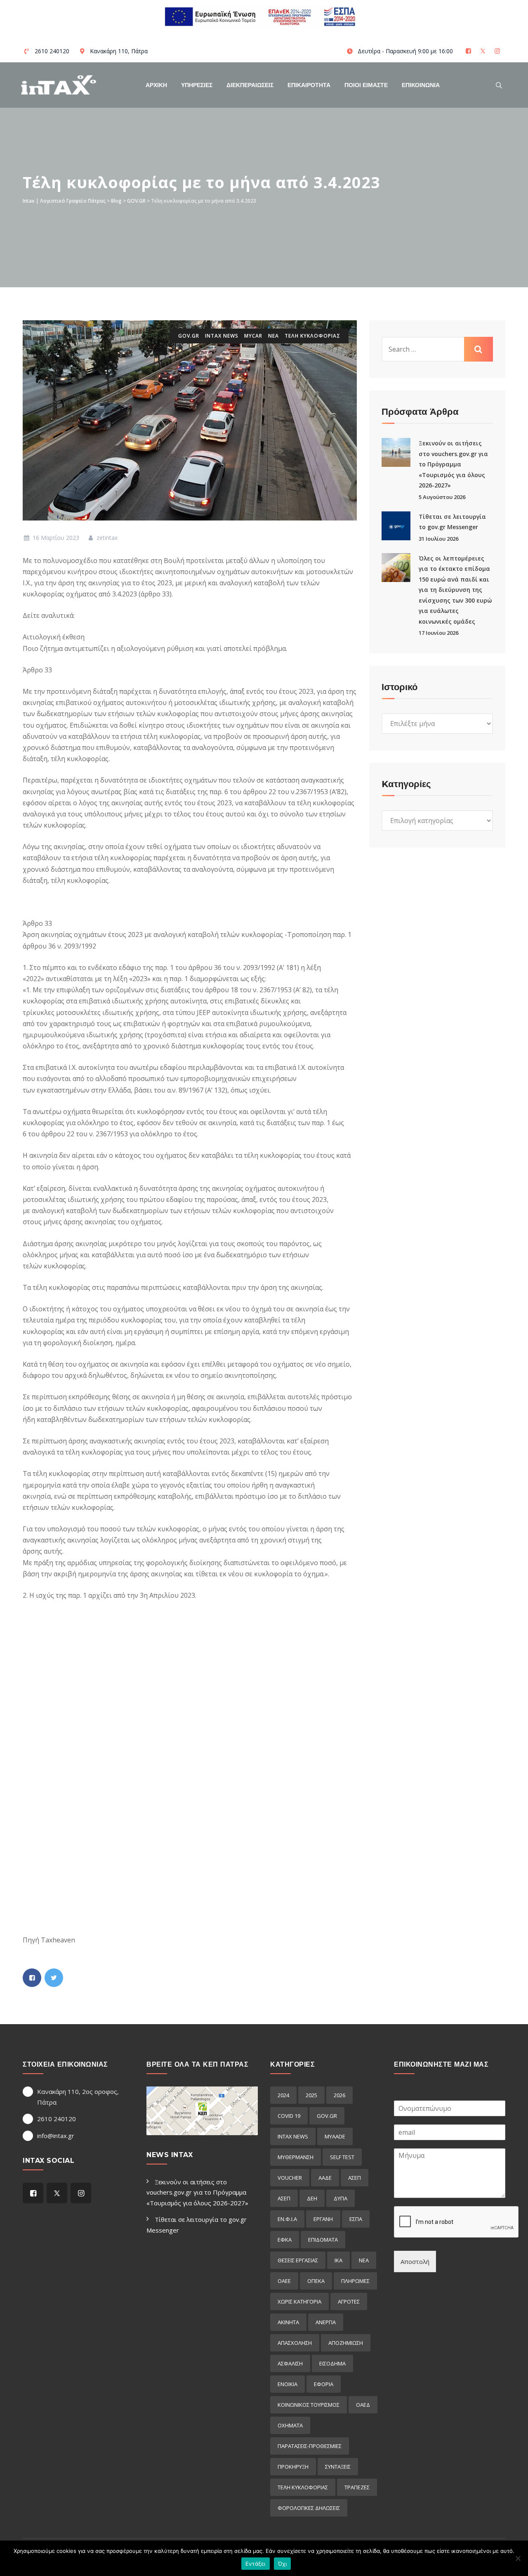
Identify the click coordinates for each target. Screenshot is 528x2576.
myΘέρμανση (296, 2157)
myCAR (253, 336)
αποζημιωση (346, 2343)
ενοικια (288, 2384)
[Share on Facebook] (32, 1978)
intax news (222, 336)
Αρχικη (156, 85)
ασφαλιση (290, 2363)
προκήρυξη (293, 2467)
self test (342, 2157)
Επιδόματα (323, 2240)
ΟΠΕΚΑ (316, 2281)
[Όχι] (518, 2558)
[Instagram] (498, 51)
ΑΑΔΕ (325, 2178)
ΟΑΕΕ (284, 2281)
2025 (311, 2095)
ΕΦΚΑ (285, 2240)
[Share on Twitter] (54, 1978)
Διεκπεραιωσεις (250, 85)
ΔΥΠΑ (341, 2198)
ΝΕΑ (273, 336)
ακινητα (288, 2322)
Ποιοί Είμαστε (366, 85)
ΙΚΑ (338, 2260)
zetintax (106, 538)
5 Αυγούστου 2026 (442, 497)
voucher (290, 2178)
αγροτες (349, 2302)
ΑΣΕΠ (355, 2178)
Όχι (283, 2564)
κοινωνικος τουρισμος (309, 2405)
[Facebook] (469, 51)
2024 (283, 2095)
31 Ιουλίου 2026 (438, 539)
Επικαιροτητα (309, 85)
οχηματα (290, 2425)
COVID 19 (289, 2116)
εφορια (324, 2384)
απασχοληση (295, 2343)
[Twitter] (484, 51)
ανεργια (326, 2322)
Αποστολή (415, 2261)
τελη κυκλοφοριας (312, 336)
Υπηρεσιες (197, 85)
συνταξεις (338, 2467)
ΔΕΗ (312, 2198)
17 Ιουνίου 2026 (438, 633)
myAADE (335, 2136)
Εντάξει (256, 2564)
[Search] (499, 85)
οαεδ (363, 2405)
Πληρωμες (355, 2281)
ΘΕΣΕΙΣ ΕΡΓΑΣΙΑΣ (298, 2260)
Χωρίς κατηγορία (299, 2302)
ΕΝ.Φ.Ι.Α (287, 2219)
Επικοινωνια (421, 85)
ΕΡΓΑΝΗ (323, 2219)
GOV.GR (189, 336)
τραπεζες (357, 2487)
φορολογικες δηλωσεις (309, 2508)
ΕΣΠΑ (356, 2219)
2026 (339, 2095)
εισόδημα (332, 2363)
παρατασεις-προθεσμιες (310, 2446)
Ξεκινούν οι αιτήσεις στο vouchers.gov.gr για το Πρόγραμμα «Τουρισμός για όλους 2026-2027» (453, 464)
